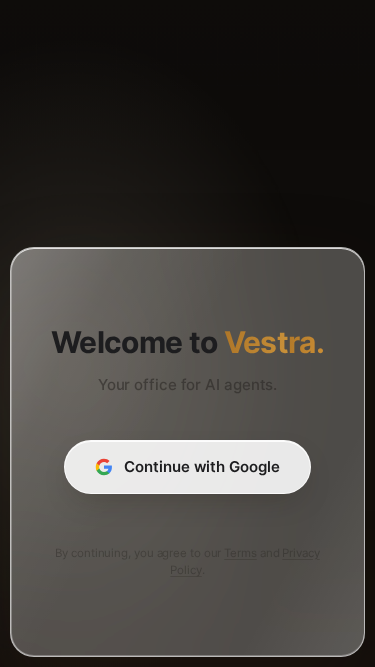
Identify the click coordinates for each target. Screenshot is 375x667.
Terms (240, 553)
